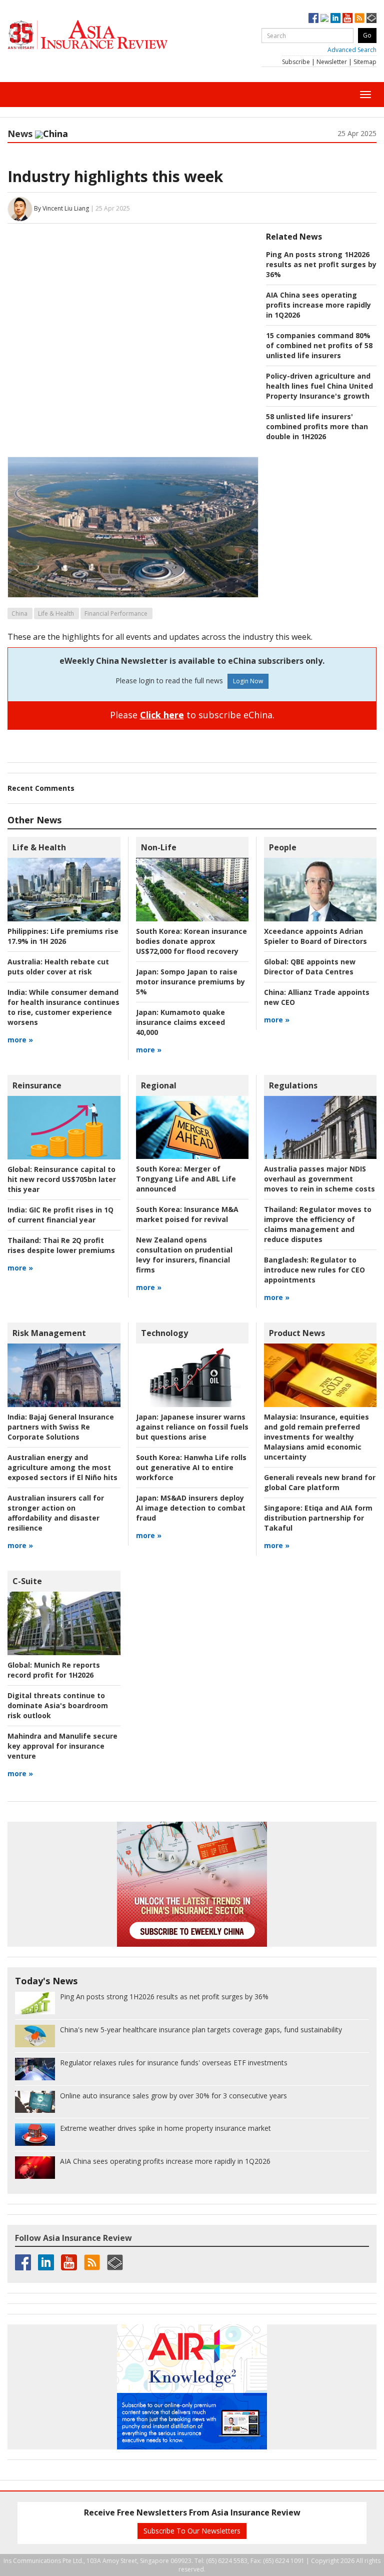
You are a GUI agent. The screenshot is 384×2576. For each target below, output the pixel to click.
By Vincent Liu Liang (61, 208)
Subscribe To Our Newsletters (192, 2531)
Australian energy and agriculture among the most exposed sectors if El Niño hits (62, 1467)
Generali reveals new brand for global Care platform (320, 1482)
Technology (164, 1333)
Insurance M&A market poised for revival (187, 1214)
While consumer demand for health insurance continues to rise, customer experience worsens (63, 1007)
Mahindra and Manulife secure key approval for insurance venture (62, 1746)
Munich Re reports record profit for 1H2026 (54, 1670)
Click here (162, 715)
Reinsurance (37, 1085)
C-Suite (27, 1581)
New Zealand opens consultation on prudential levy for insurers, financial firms (184, 1255)
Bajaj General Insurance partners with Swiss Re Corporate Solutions (61, 1427)
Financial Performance (116, 613)
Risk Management (49, 1333)
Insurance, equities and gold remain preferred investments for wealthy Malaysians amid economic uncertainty (316, 1437)
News (20, 134)
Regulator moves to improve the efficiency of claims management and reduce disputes (318, 1224)
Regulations (293, 1085)
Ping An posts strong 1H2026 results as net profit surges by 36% (321, 264)
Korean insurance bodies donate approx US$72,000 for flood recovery (191, 941)
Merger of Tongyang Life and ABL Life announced (186, 1179)
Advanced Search (352, 50)
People (283, 847)
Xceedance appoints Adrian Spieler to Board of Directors (315, 936)
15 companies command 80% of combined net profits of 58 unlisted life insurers (319, 345)
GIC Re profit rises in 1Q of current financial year (60, 1215)
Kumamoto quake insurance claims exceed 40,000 (180, 1022)
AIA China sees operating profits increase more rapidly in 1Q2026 (318, 305)
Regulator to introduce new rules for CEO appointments (314, 1270)
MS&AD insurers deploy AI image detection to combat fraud (191, 1508)
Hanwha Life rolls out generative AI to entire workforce (191, 1467)
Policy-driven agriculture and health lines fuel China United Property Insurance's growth (319, 386)
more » (20, 1040)
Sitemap (365, 62)
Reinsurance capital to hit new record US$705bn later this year (62, 1179)
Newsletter (332, 62)
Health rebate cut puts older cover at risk (58, 967)
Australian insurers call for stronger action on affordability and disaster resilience (56, 1513)
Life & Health (56, 613)
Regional (159, 1085)
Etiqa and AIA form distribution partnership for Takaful (318, 1518)
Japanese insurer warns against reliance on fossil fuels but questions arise (192, 1427)
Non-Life (159, 847)
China (19, 613)
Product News (297, 1333)
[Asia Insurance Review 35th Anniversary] (107, 35)
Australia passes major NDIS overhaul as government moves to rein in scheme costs (319, 1179)
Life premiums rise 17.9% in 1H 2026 (63, 936)
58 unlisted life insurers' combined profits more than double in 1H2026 (317, 426)
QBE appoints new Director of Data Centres (310, 967)
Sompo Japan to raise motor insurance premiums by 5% (190, 982)
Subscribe (296, 62)
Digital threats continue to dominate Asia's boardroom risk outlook (58, 1705)
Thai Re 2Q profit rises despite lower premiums (61, 1245)
